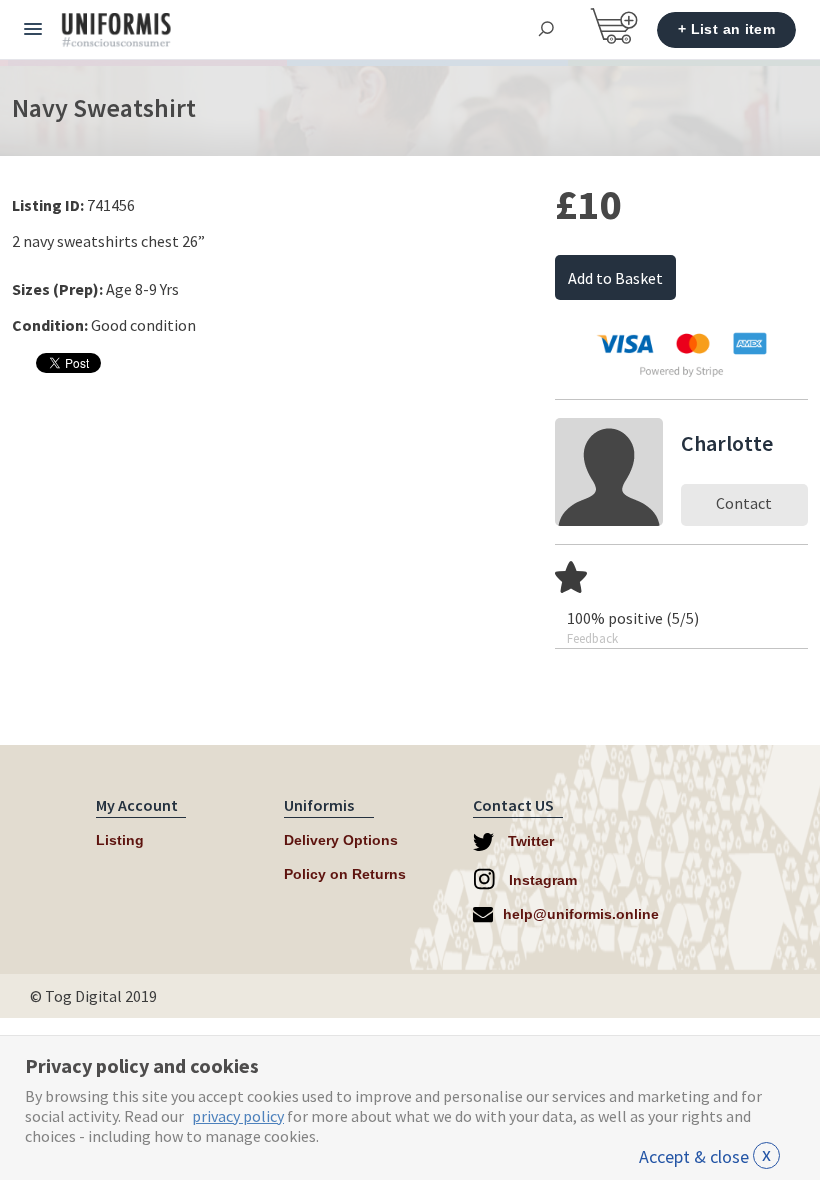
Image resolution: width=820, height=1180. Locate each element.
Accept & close (705, 1156)
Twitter (529, 841)
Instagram (541, 880)
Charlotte (727, 443)
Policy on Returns (345, 874)
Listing (120, 840)
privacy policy (238, 1116)
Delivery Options (341, 840)
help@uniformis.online (581, 914)
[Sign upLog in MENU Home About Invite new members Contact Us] (33, 30)
